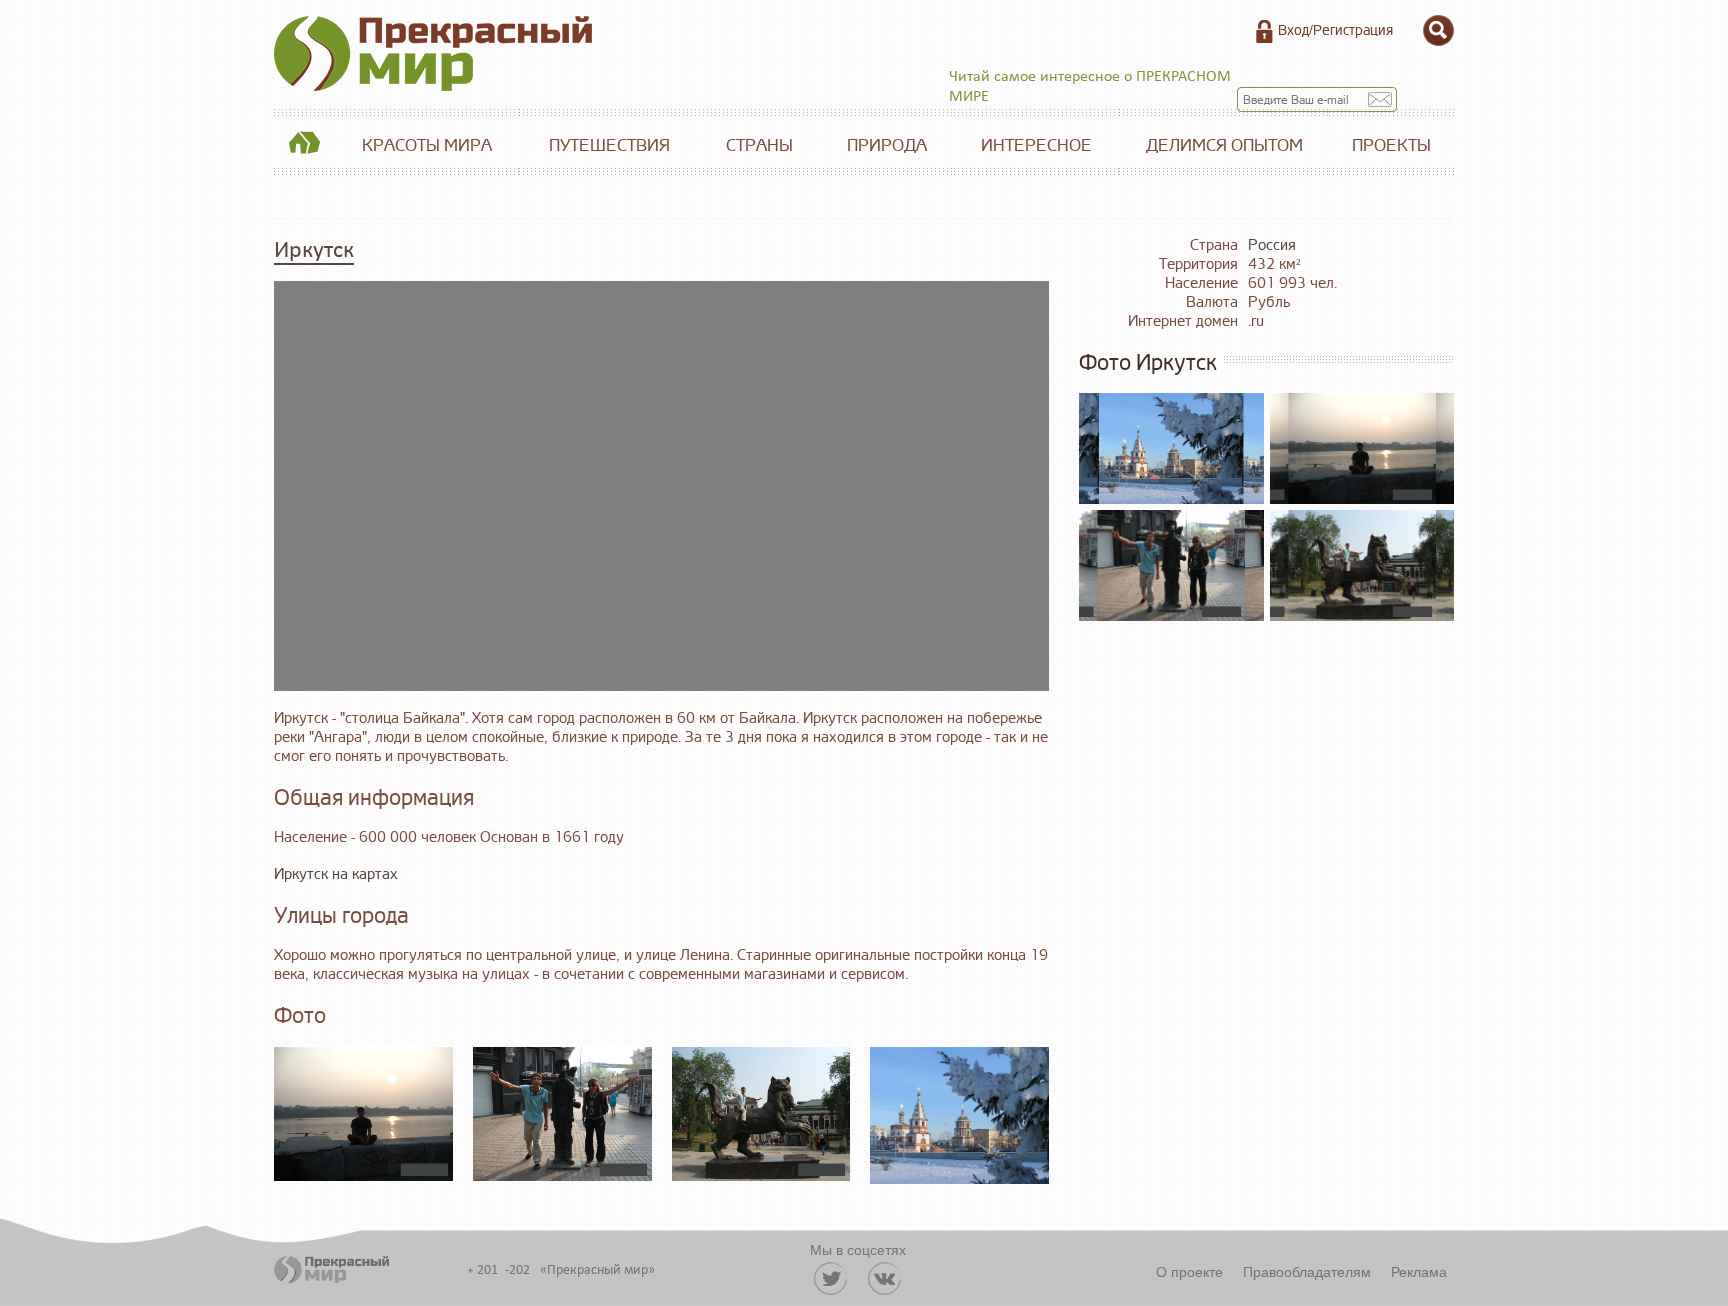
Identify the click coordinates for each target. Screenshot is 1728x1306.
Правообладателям (1307, 1271)
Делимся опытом (1224, 145)
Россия (1272, 245)
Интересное (1036, 145)
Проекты (1391, 145)
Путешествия (609, 145)
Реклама (1419, 1271)
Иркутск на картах (336, 874)
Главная (304, 146)
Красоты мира (427, 145)
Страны (759, 145)
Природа (887, 145)
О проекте (1189, 1271)
